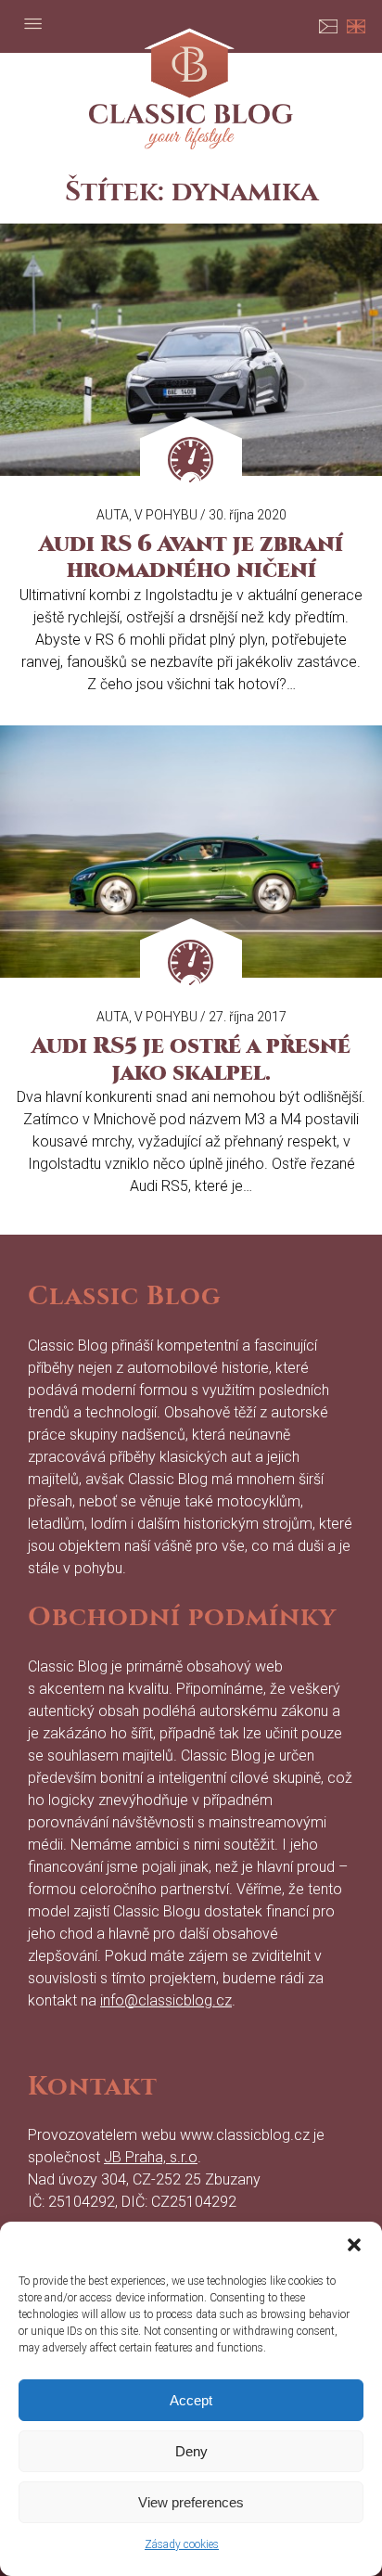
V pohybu (166, 515)
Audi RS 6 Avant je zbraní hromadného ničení (191, 557)
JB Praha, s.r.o (151, 2157)
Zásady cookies (182, 2544)
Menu (32, 23)
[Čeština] (328, 23)
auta (113, 515)
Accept (191, 2400)
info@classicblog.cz (166, 2000)
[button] (354, 2245)
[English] (356, 23)
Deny (191, 2451)
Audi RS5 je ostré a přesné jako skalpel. (191, 1059)
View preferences (191, 2502)
